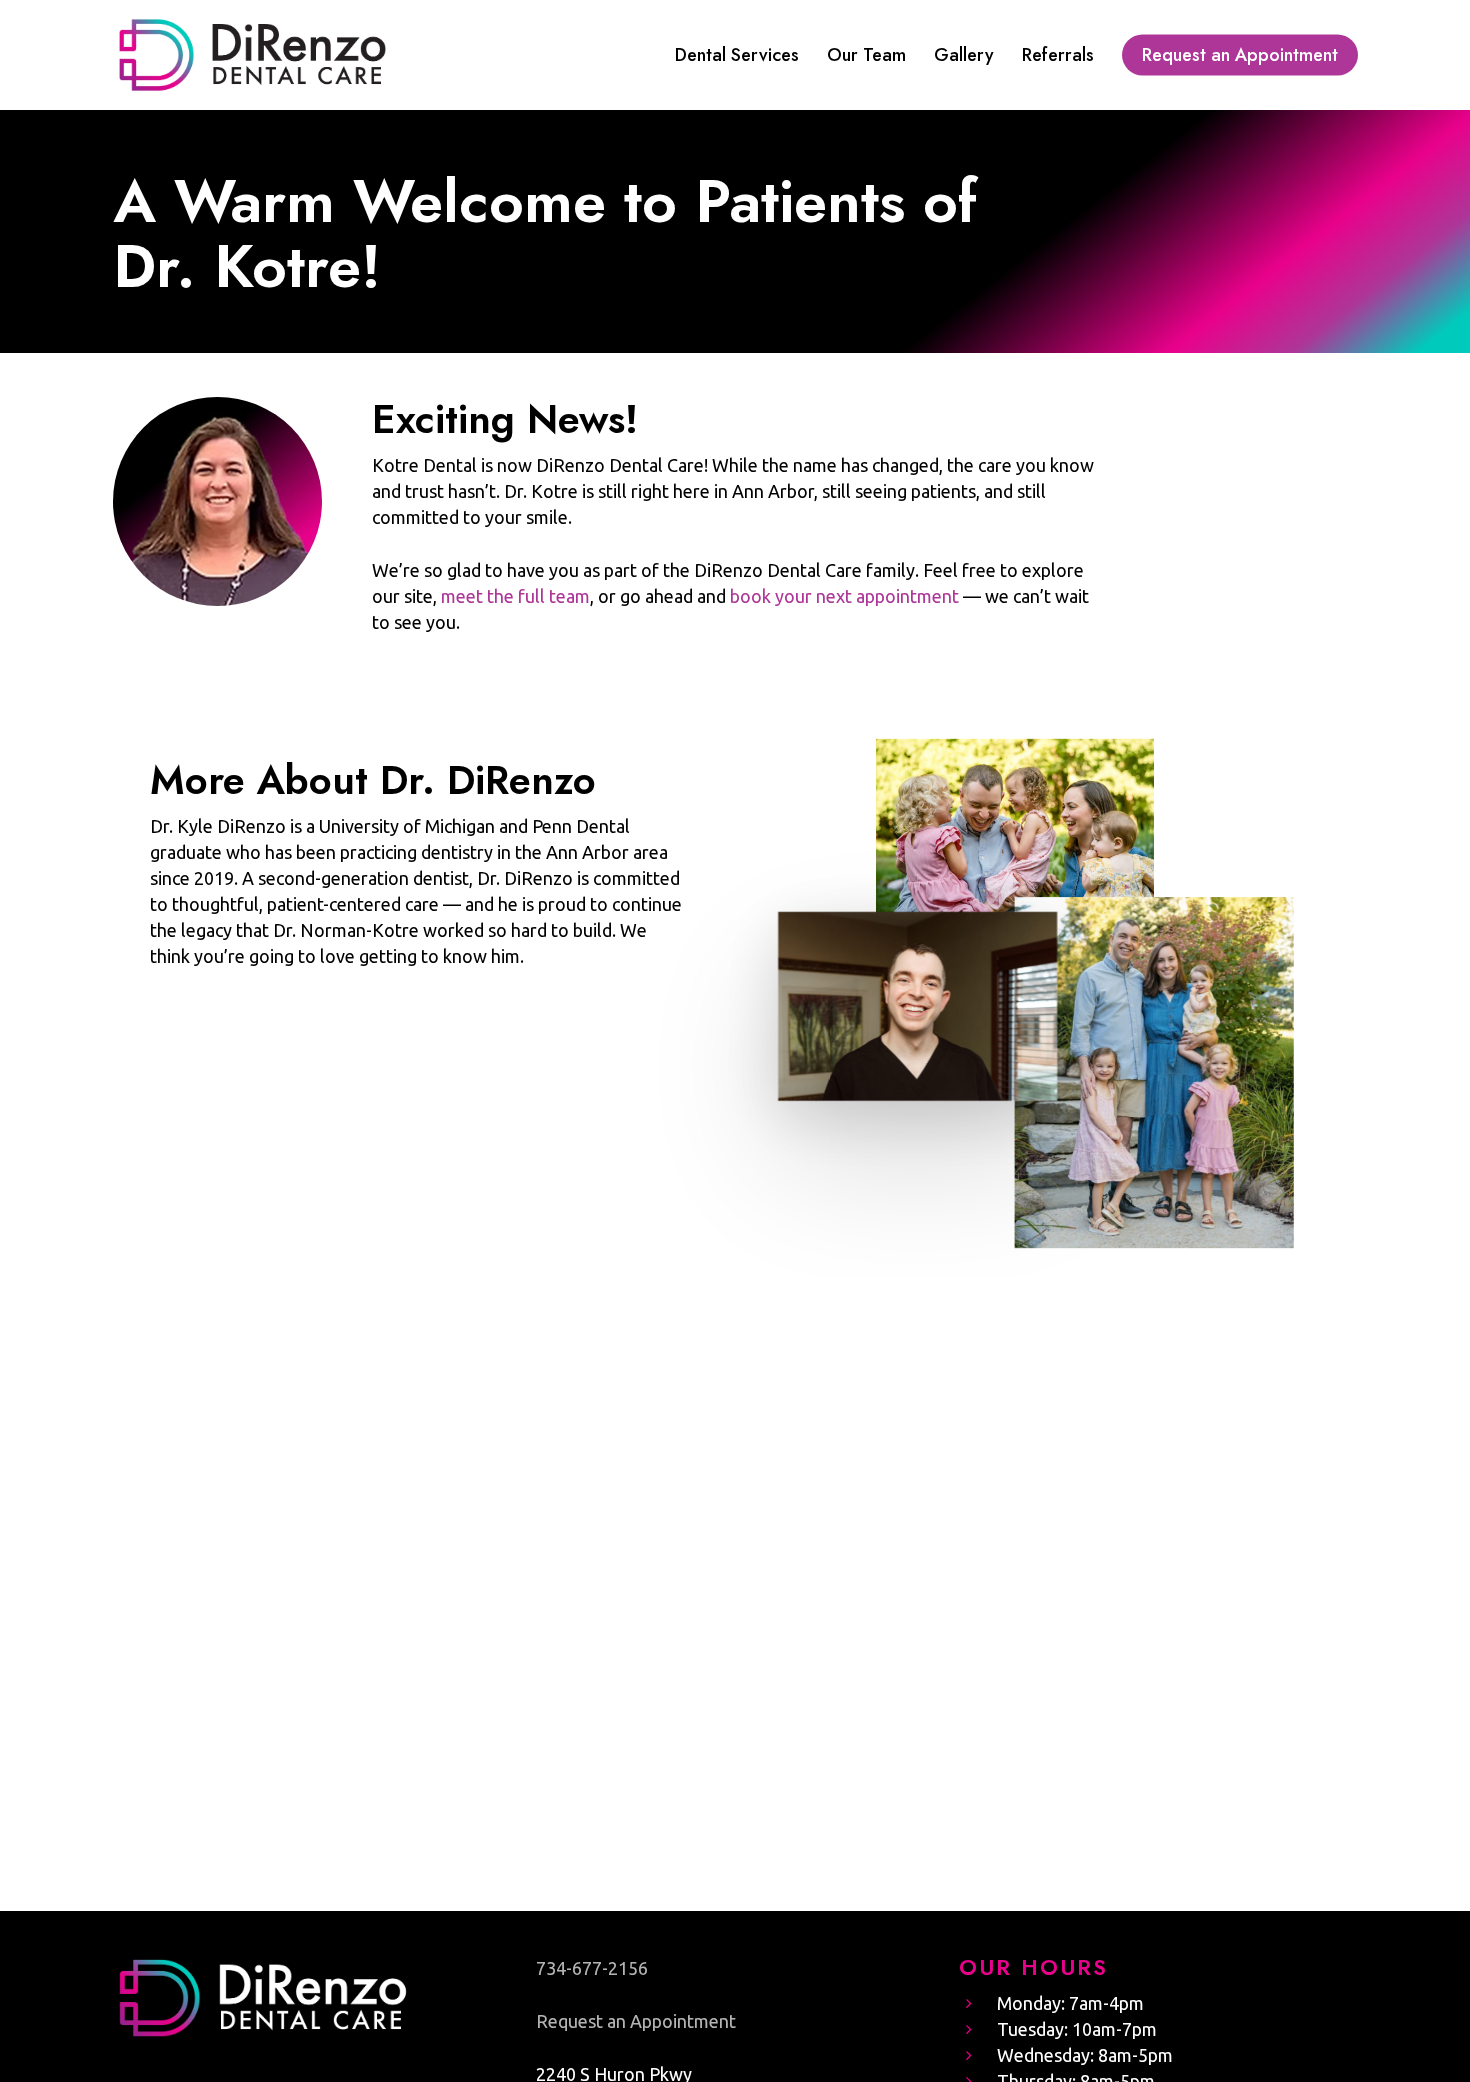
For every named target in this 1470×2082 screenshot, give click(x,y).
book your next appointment (844, 596)
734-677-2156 (592, 1968)
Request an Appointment (636, 2021)
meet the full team (515, 596)
